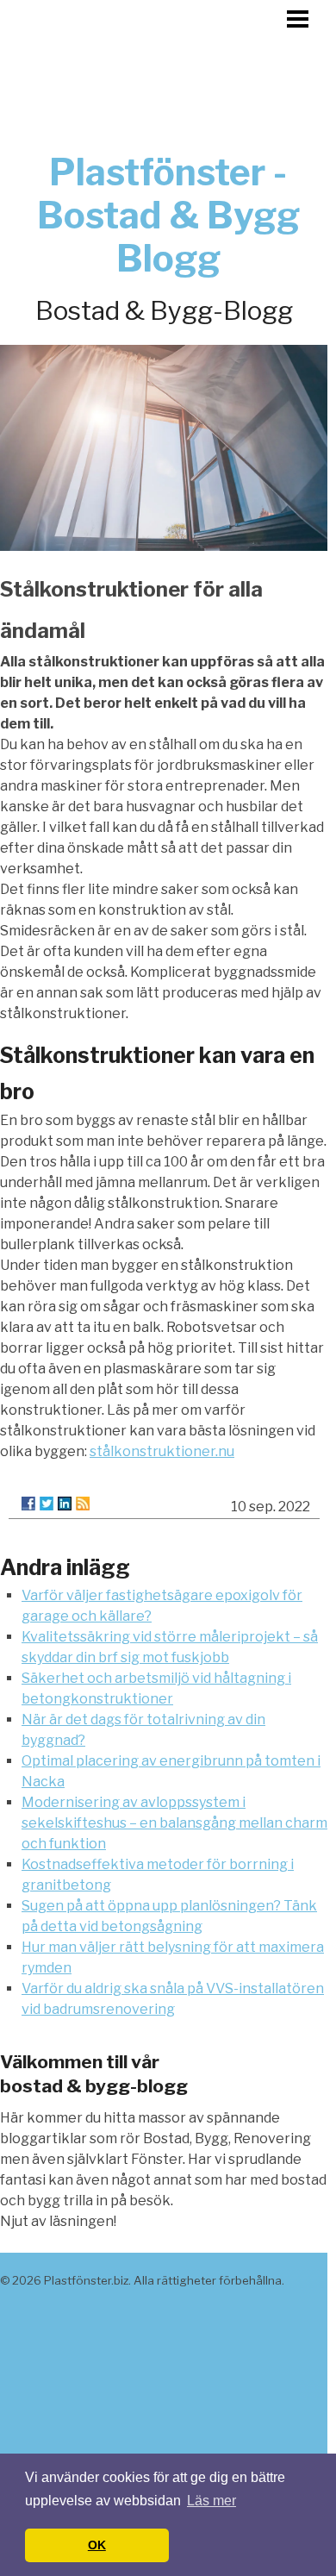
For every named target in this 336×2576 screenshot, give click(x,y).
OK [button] (97, 2545)
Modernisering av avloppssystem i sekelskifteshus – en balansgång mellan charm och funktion (174, 1823)
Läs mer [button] (212, 2501)
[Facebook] (28, 1504)
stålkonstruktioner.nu (162, 1451)
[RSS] (83, 1504)
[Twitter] (47, 1504)
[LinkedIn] (65, 1504)
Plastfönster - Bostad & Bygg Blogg (168, 215)
